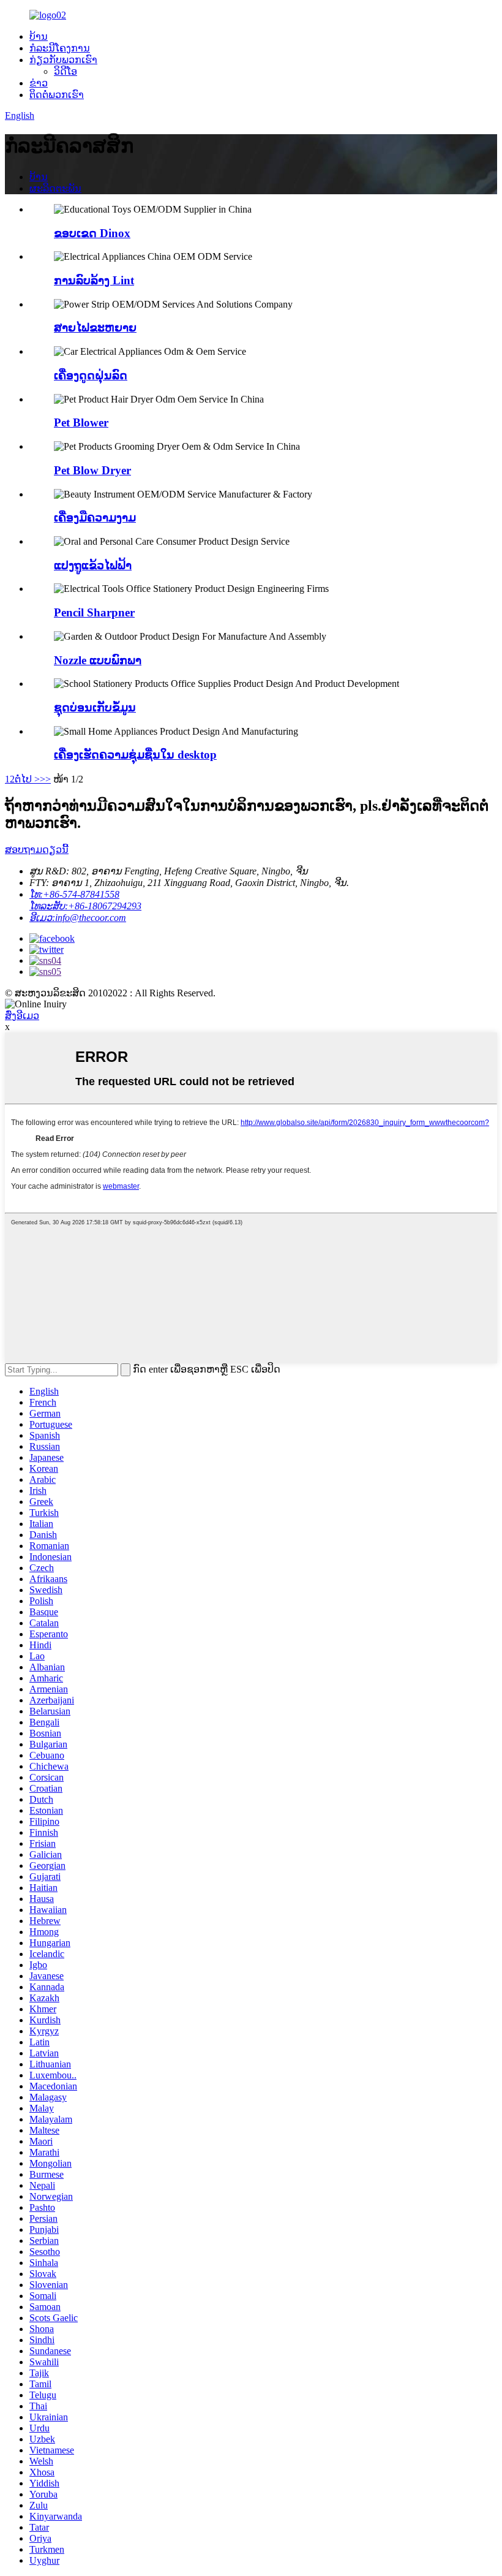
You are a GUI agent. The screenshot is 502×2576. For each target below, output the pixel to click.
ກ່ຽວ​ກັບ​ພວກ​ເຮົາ (63, 60)
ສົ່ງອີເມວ (22, 1016)
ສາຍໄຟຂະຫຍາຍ (95, 328)
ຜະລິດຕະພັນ (55, 188)
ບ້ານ (39, 36)
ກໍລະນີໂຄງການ (60, 48)
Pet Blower (81, 422)
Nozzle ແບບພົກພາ (98, 660)
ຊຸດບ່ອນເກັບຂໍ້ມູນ (95, 707)
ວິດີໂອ (66, 71)
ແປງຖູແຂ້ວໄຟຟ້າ (93, 565)
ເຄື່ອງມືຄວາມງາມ (95, 517)
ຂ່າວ (39, 83)
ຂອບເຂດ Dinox (92, 233)
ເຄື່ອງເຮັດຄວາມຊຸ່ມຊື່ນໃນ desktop (135, 755)
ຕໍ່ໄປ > (27, 779)
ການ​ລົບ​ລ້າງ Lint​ (94, 280)
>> (45, 779)
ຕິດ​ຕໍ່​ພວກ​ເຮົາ (57, 95)
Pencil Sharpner (94, 612)
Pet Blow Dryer (92, 470)
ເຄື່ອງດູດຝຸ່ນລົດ (91, 375)
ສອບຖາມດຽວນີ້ (37, 850)
